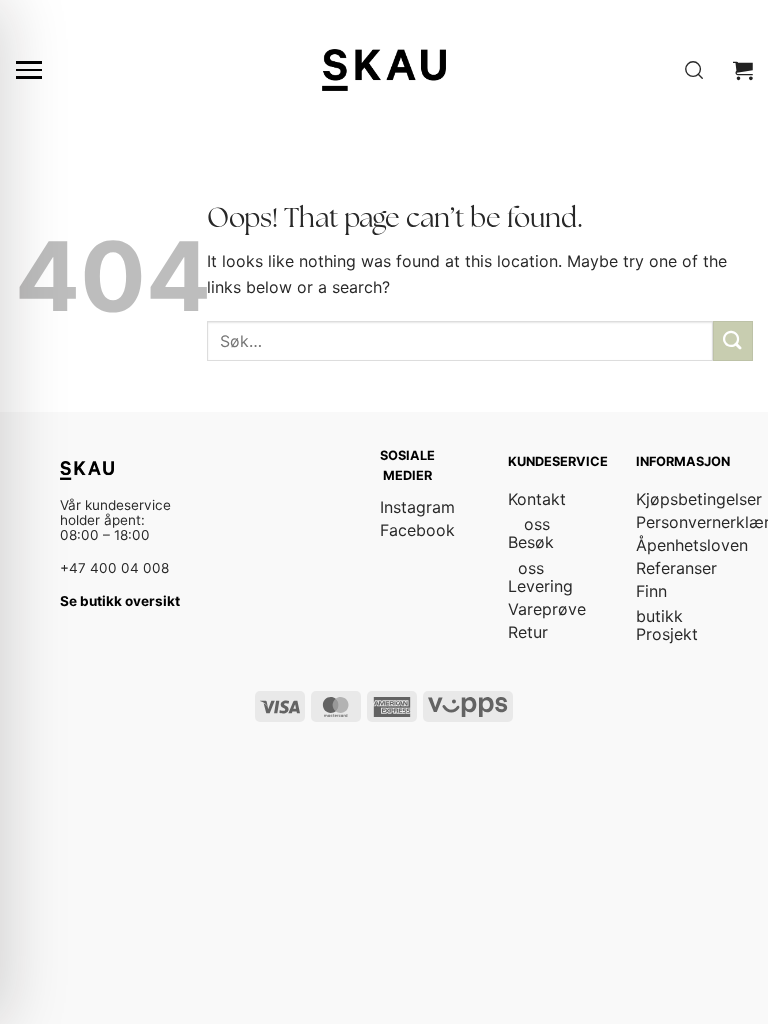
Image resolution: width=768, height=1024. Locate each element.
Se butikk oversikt (120, 601)
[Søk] (694, 70)
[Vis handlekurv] (743, 70)
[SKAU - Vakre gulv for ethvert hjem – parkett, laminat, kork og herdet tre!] (384, 69)
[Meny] (29, 70)
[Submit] (733, 340)
